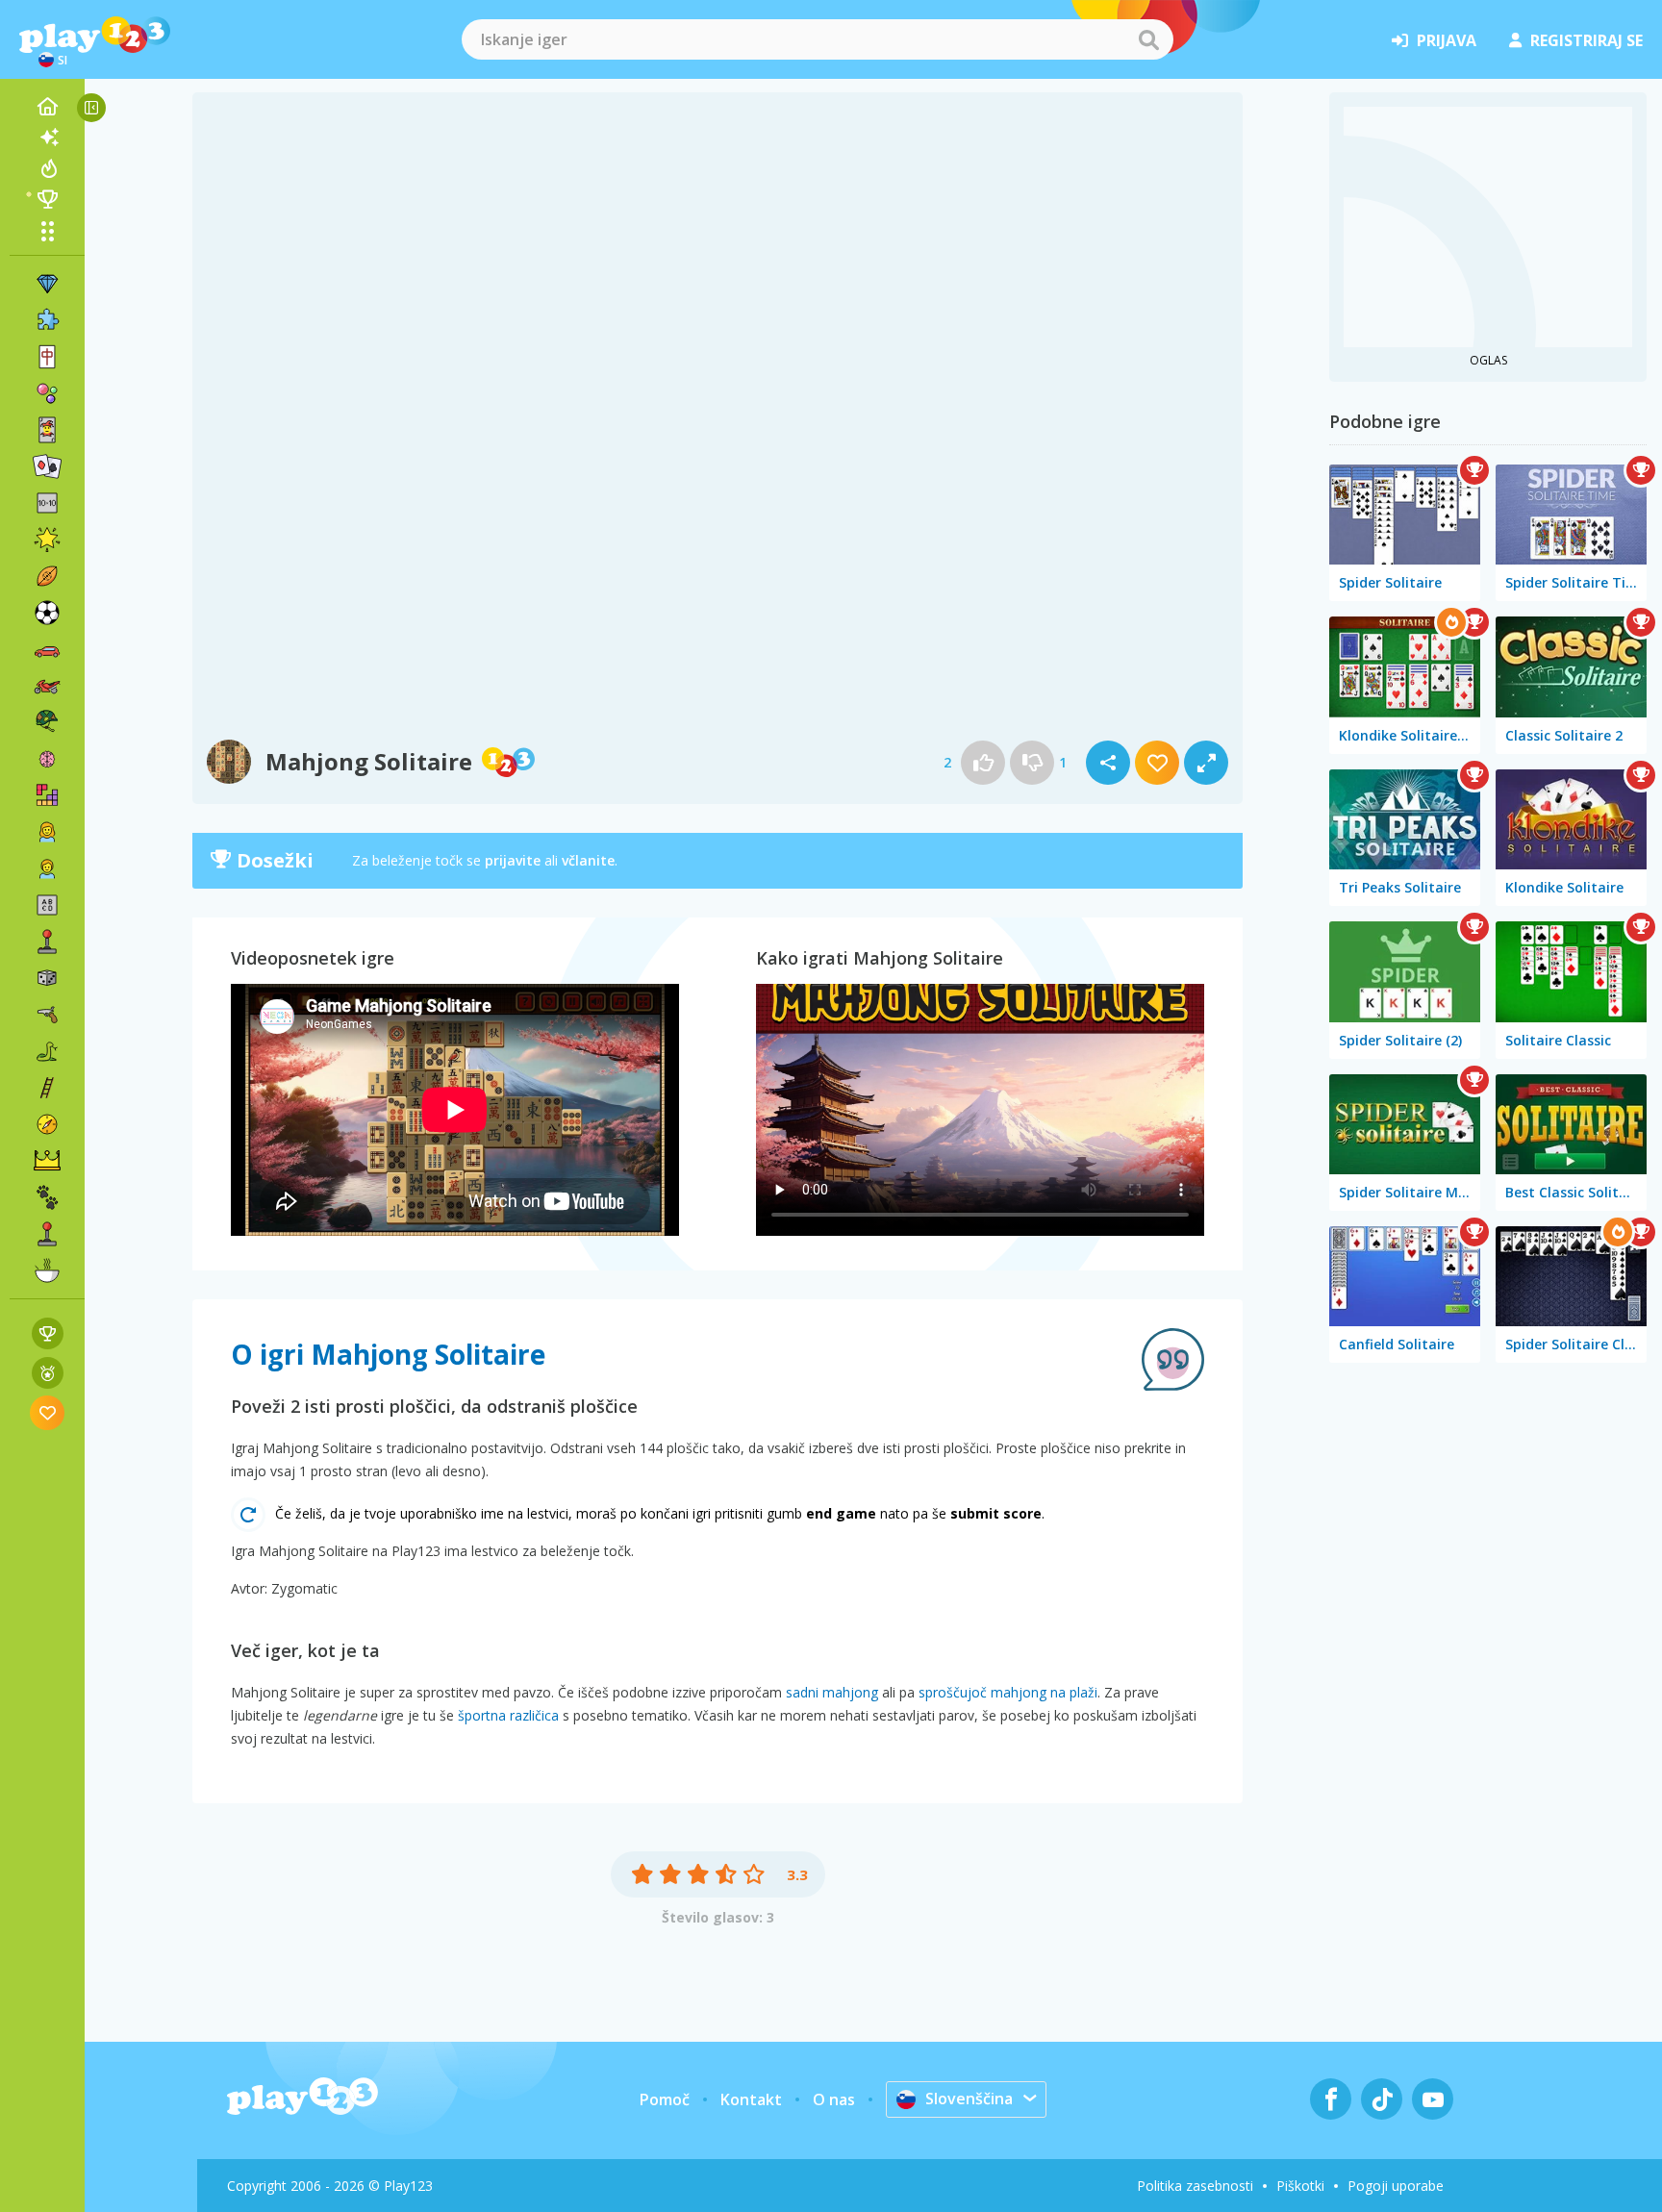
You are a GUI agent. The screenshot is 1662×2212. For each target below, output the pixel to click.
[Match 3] (47, 284)
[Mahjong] (47, 357)
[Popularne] (47, 168)
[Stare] (47, 1051)
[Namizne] (47, 978)
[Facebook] (1331, 2099)
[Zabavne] (47, 540)
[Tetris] (47, 795)
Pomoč (665, 2099)
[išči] (1148, 39)
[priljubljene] (48, 1412)
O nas (834, 2099)
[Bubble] (47, 393)
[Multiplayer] (47, 1234)
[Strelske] (47, 1015)
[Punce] (47, 832)
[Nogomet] (47, 613)
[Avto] (47, 649)
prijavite (513, 860)
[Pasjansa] (47, 466)
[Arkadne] (47, 942)
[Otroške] (47, 868)
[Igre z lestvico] (48, 1333)
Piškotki (1300, 2186)
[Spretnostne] (47, 1088)
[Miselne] (47, 759)
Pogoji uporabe (1396, 2186)
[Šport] (47, 576)
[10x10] (47, 503)
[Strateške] (47, 1161)
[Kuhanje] (47, 1270)
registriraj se (1586, 40)
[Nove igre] (47, 138)
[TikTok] (1382, 2099)
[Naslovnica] (47, 107)
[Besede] (47, 905)
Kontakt (751, 2099)
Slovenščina (969, 2099)
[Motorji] (47, 686)
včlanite (588, 860)
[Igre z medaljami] (48, 1373)
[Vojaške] (47, 722)
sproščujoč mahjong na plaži (1008, 1692)
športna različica (508, 1715)
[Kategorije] (47, 231)
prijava (1447, 40)
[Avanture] (47, 1124)
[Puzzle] (47, 320)
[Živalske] (47, 1197)
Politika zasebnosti (1195, 2186)
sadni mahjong (832, 1692)
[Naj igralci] (47, 199)
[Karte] (47, 430)
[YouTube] (1433, 2099)
